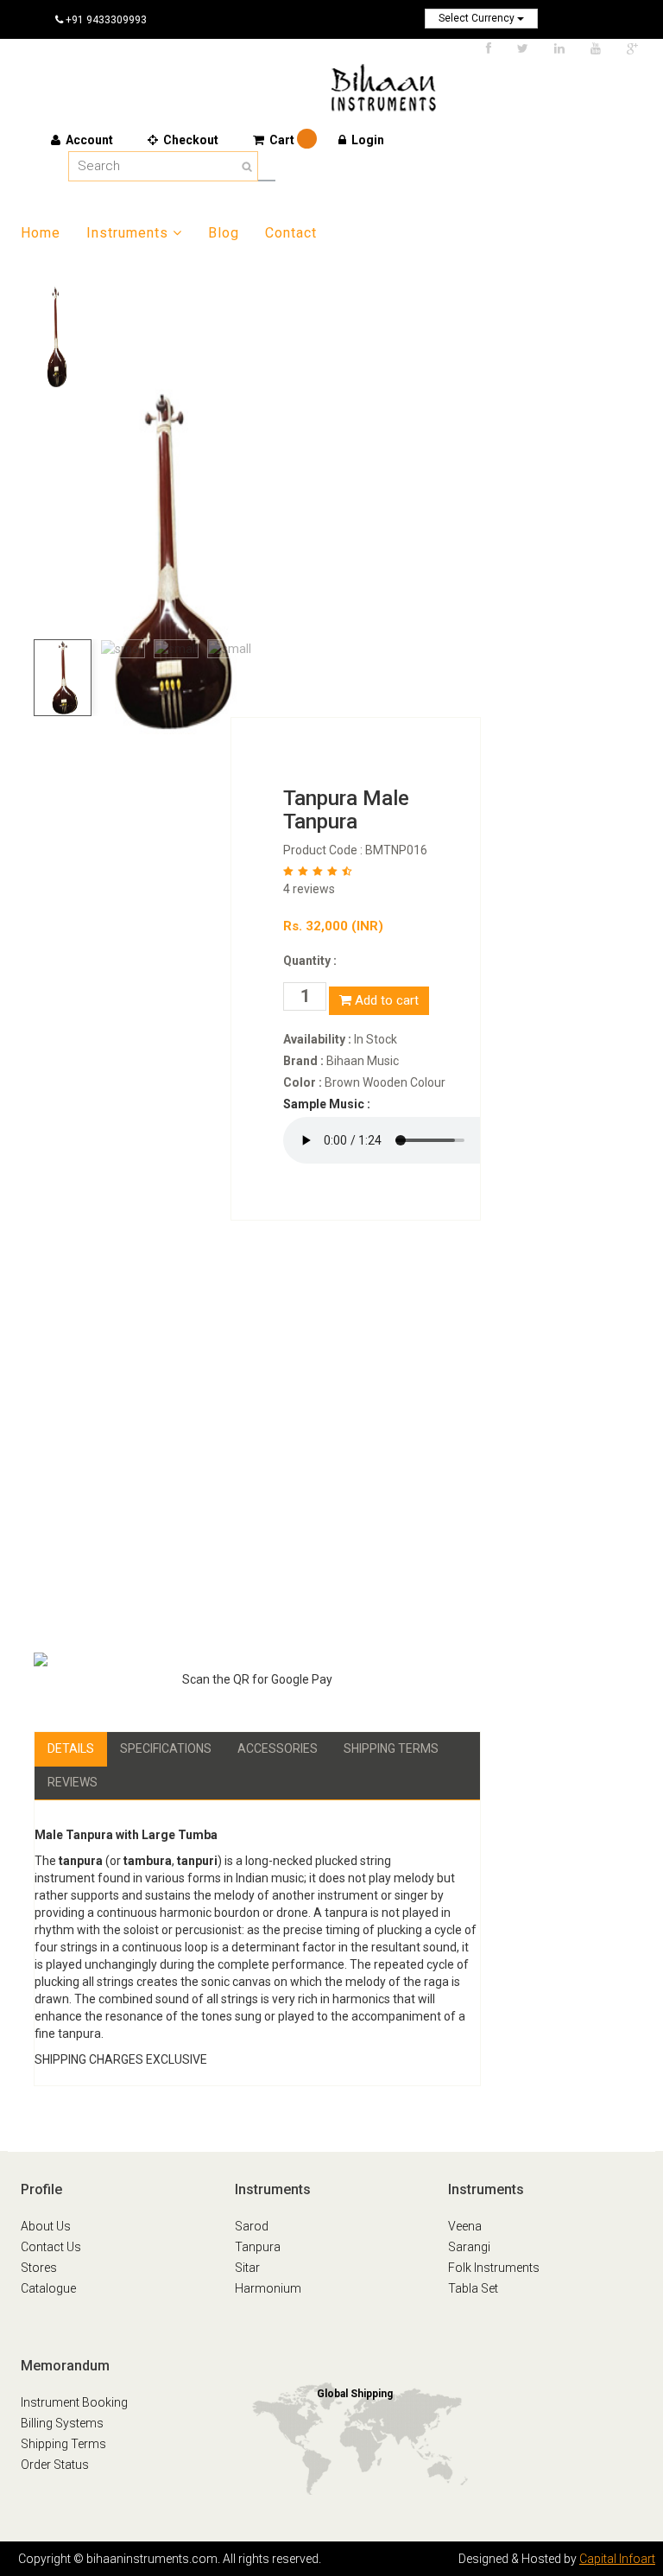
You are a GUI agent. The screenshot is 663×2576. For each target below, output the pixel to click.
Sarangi (469, 2247)
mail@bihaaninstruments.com (153, 56)
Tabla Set (473, 2288)
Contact (291, 233)
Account (88, 140)
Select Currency (478, 18)
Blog (224, 233)
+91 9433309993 (105, 20)
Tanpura (258, 2247)
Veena (465, 2226)
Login (366, 140)
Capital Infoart (617, 2559)
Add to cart (385, 1000)
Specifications (166, 1748)
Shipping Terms (391, 1748)
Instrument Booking (74, 2402)
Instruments (127, 233)
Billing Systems (62, 2423)
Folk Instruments (494, 2268)
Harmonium (268, 2288)
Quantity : (310, 961)
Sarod (252, 2226)
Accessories (278, 1748)
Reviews (73, 1782)
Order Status (55, 2465)
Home (41, 233)
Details (71, 1748)
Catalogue (48, 2288)
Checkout (189, 140)
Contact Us (51, 2247)
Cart (283, 140)
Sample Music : (327, 1104)
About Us (46, 2226)
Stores (39, 2268)
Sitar (247, 2268)
